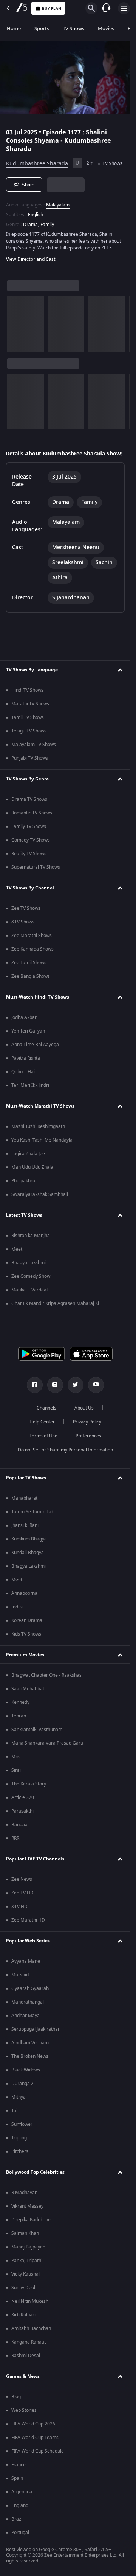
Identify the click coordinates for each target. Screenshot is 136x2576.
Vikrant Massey (27, 2206)
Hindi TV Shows (27, 690)
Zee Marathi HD (28, 1920)
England (20, 2505)
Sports (42, 28)
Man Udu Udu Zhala (32, 1167)
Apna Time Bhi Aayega (35, 1045)
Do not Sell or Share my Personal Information (65, 1450)
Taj (14, 2111)
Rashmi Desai (26, 2356)
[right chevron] (15, 324)
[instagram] (55, 1385)
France (19, 2465)
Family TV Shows (29, 826)
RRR (15, 1838)
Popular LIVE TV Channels (35, 1859)
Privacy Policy (87, 1422)
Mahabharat (24, 1498)
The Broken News (30, 2056)
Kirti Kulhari (23, 2315)
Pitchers (20, 2151)
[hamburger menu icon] (124, 8)
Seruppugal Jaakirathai (35, 2029)
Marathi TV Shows (30, 704)
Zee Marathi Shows (32, 936)
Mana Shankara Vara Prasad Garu (47, 1743)
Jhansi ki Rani (25, 1525)
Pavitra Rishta (26, 1058)
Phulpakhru (23, 1181)
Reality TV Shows (29, 854)
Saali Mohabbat (28, 1689)
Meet (17, 1249)
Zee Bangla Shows (31, 976)
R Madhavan (24, 2193)
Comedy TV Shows (31, 840)
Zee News (22, 1879)
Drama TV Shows (29, 799)
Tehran (19, 1716)
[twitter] (76, 1385)
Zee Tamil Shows (29, 963)
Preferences (88, 1436)
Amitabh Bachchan (31, 2328)
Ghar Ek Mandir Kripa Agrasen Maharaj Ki (55, 1303)
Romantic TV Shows (32, 813)
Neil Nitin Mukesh (30, 2301)
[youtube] (96, 1385)
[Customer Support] (106, 8)
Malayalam (58, 205)
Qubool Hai (23, 1072)
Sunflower (22, 2124)
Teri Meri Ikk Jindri (30, 1085)
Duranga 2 (22, 2084)
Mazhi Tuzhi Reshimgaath (38, 1126)
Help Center (42, 1422)
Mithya (19, 2097)
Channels (46, 1408)
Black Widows (26, 2070)
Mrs (15, 1757)
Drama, (31, 225)
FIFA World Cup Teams (35, 2438)
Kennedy (20, 1702)
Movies (106, 28)
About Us (84, 1408)
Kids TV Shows (26, 1634)
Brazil (17, 2519)
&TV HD (19, 1907)
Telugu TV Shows (29, 731)
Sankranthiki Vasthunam (37, 1730)
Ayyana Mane (26, 1961)
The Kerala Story (29, 1784)
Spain (17, 2478)
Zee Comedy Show (31, 1276)
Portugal (20, 2533)
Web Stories (24, 2410)
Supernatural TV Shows (36, 867)
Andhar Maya (25, 2016)
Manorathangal (28, 2002)
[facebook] (35, 1385)
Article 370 (23, 1797)
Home (14, 28)
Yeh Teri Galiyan (28, 1031)
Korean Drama (27, 1620)
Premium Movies (25, 1655)
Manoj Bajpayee (28, 2247)
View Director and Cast (31, 259)
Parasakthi (22, 1811)
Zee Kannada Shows (32, 949)
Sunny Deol (23, 2288)
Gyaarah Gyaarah (30, 1988)
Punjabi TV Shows (30, 758)
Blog (16, 2397)
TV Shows (73, 28)
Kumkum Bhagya (29, 1539)
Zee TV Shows (26, 908)
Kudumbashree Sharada (37, 164)
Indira (18, 1607)
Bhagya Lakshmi (29, 1263)
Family (47, 225)
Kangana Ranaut (29, 2342)
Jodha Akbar (24, 1017)
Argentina (22, 2492)
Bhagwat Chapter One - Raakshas (46, 1675)
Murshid (20, 1975)
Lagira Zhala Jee (28, 1154)
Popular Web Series (28, 1941)
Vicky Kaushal (25, 2274)
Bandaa (19, 1825)
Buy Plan (52, 8)
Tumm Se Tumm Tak (32, 1512)
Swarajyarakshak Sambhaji (40, 1194)
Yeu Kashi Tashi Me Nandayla (42, 1140)
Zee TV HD (22, 1893)
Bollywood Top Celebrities (35, 2172)
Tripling (19, 2138)
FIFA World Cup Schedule (38, 2451)
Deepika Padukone (31, 2220)
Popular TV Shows (26, 1478)
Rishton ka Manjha (31, 1236)
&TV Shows (23, 922)
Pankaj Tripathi (27, 2261)
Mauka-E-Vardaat (30, 1290)
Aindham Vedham (30, 2043)
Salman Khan (25, 2233)
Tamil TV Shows (28, 717)
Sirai (16, 1770)
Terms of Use (43, 1436)
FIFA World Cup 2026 (33, 2424)
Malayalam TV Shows (34, 745)
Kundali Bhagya (28, 1553)
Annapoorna (24, 1593)
